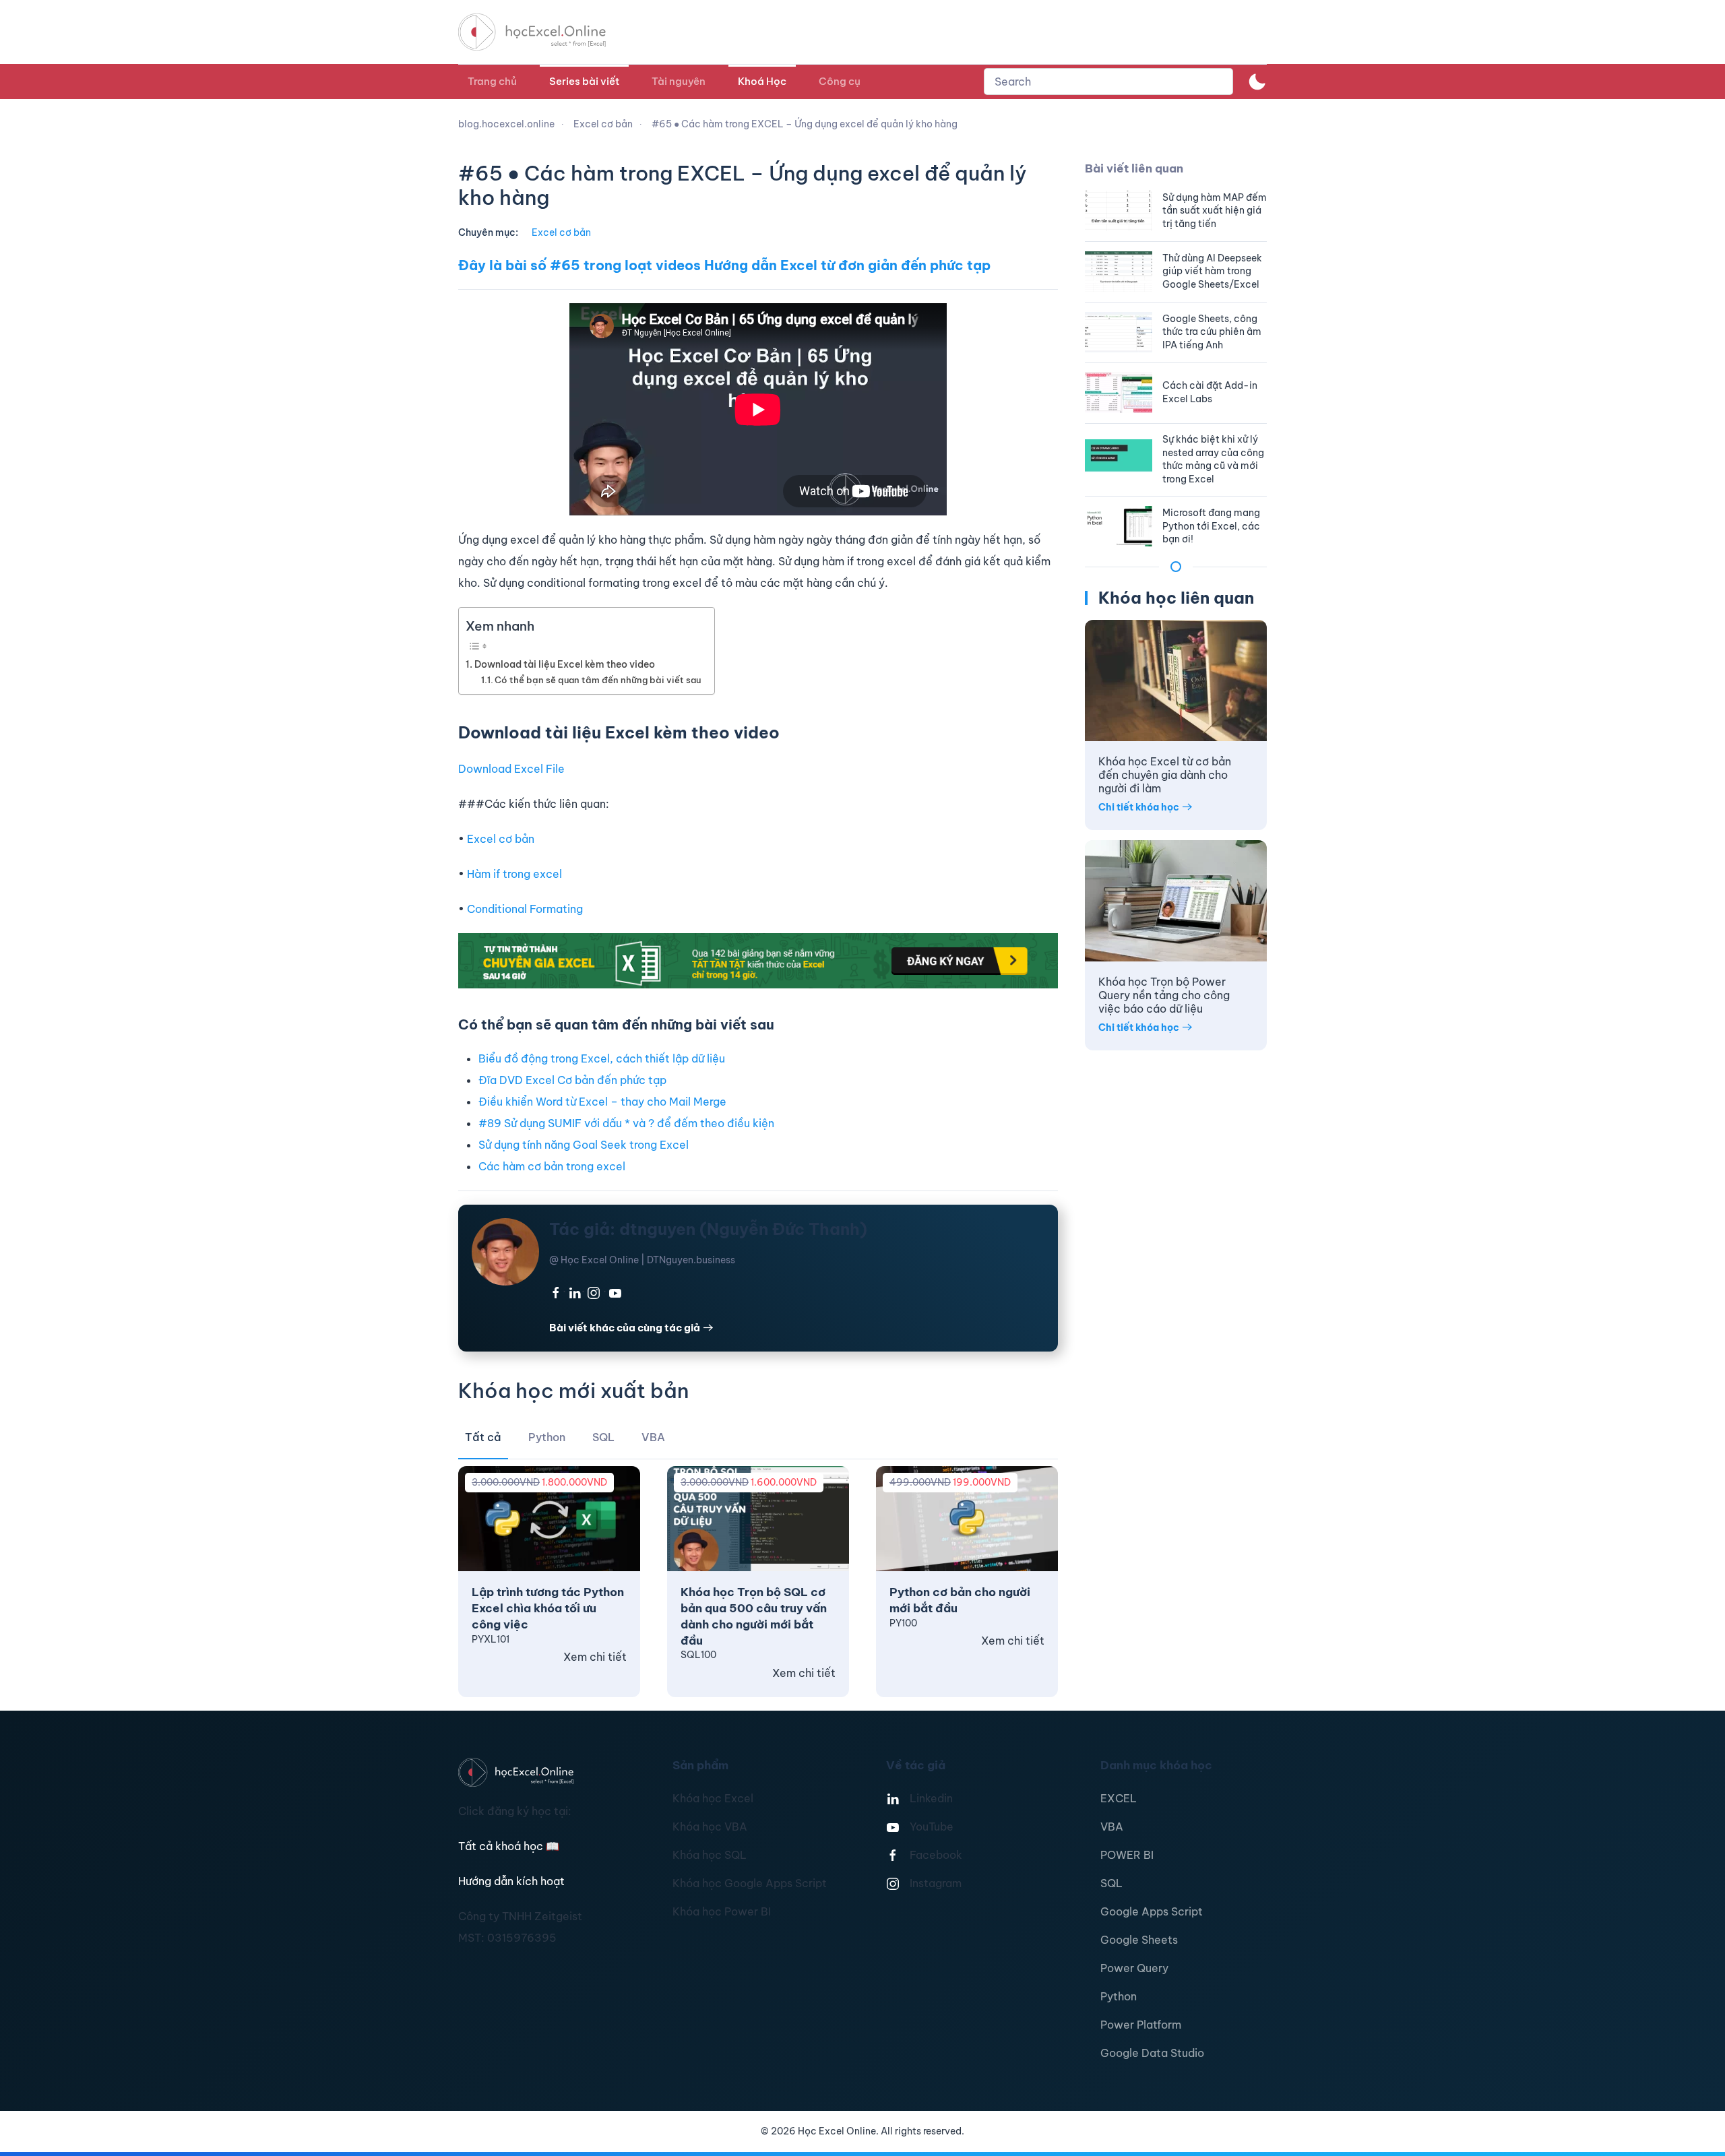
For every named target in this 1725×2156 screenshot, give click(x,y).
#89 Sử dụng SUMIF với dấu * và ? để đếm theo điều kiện (626, 1123)
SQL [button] (603, 1437)
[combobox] (1108, 82)
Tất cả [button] (483, 1437)
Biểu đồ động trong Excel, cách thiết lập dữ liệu (602, 1058)
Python (1119, 1996)
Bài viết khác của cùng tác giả (625, 1328)
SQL (1111, 1883)
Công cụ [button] (840, 81)
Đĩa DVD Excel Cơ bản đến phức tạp (572, 1080)
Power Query (1134, 1968)
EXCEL (1119, 1798)
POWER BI (1127, 1855)
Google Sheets (1139, 1940)
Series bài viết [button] (584, 81)
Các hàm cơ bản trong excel (552, 1166)
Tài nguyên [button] (679, 81)
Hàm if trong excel (514, 874)
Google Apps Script (1152, 1911)
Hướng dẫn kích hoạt (511, 1881)
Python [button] (547, 1437)
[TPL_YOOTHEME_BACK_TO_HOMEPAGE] (544, 32)
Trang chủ (492, 81)
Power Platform (1141, 2025)
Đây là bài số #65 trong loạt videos (579, 265)
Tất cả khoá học (509, 1846)
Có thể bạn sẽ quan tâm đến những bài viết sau (598, 680)
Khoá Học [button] (762, 81)
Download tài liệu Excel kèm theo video (565, 664)
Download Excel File (511, 769)
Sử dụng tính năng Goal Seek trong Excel (584, 1145)
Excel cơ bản (561, 232)
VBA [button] (653, 1437)
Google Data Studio (1152, 2053)
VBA (1112, 1827)
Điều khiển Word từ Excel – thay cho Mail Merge (602, 1102)
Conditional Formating (525, 909)
